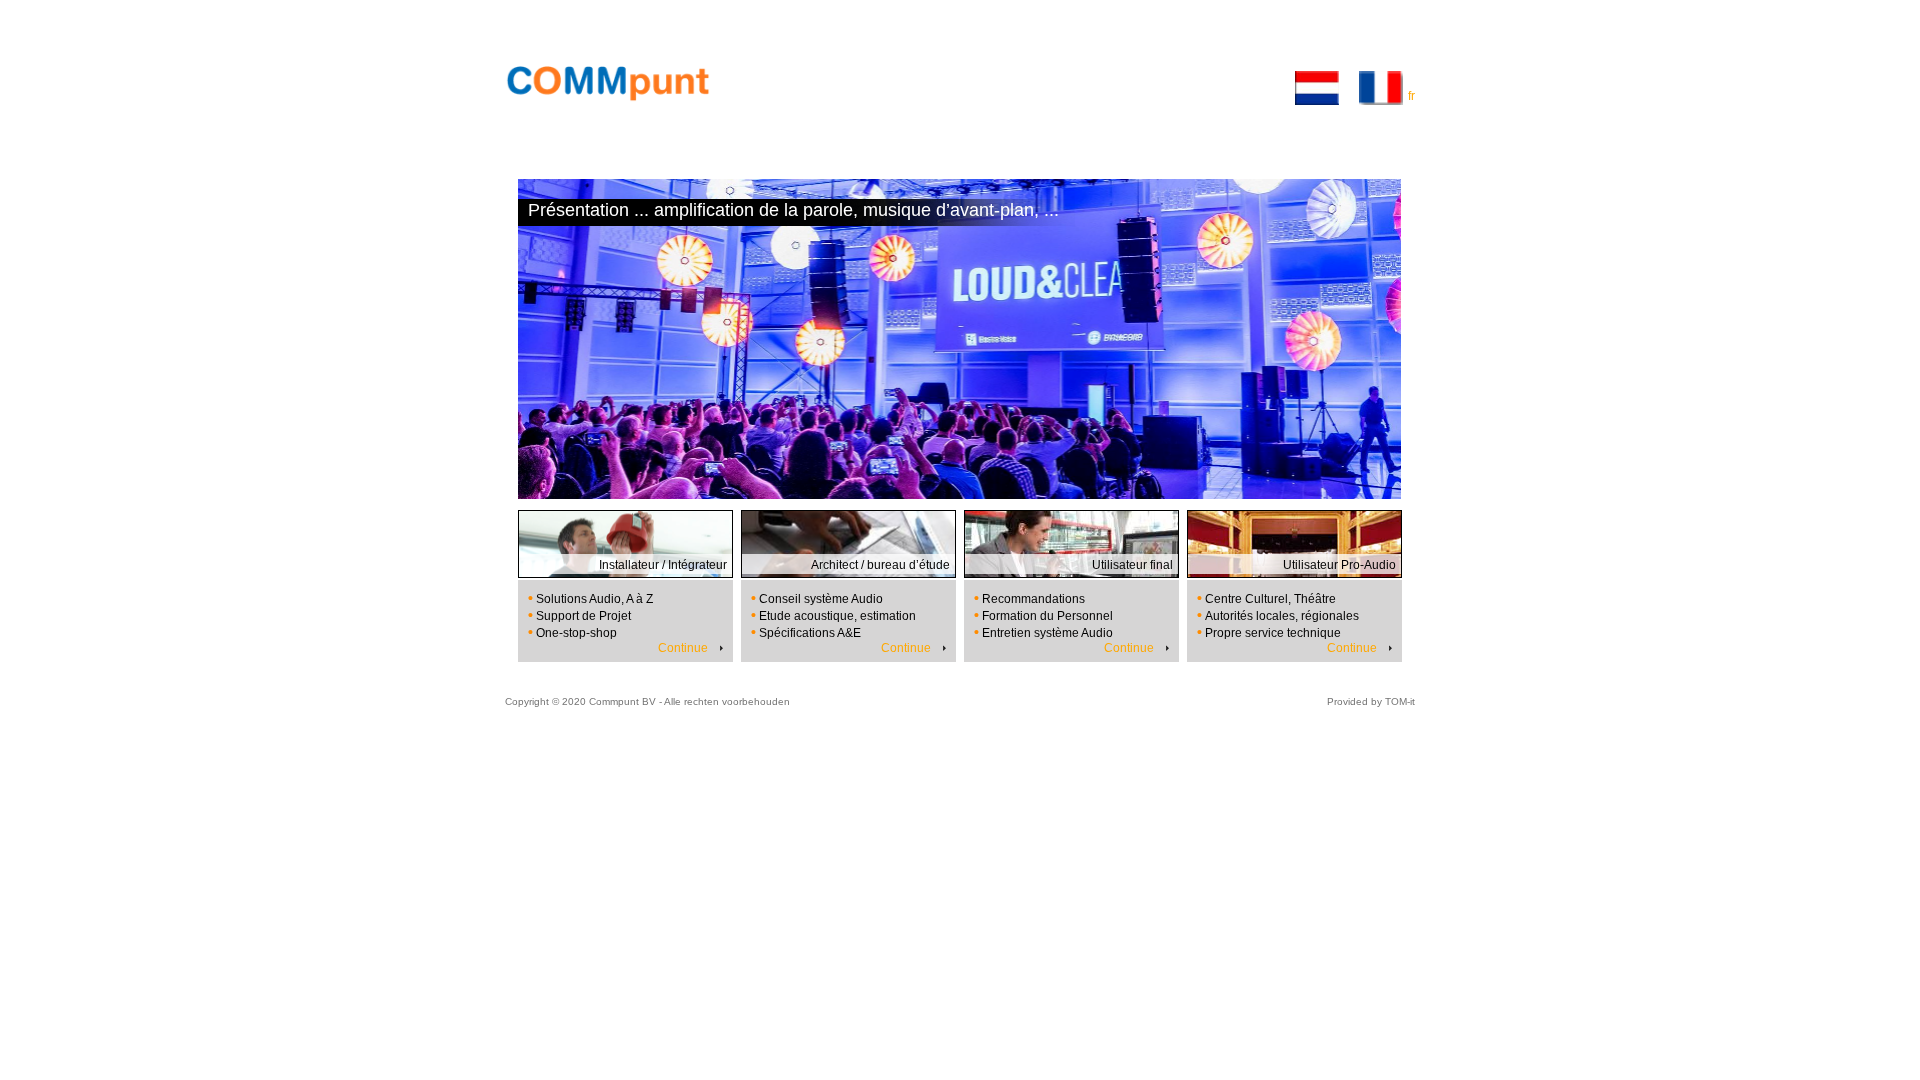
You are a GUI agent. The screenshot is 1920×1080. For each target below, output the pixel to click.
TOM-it (1400, 701)
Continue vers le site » (1354, 149)
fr (1411, 96)
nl (1349, 96)
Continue (683, 648)
